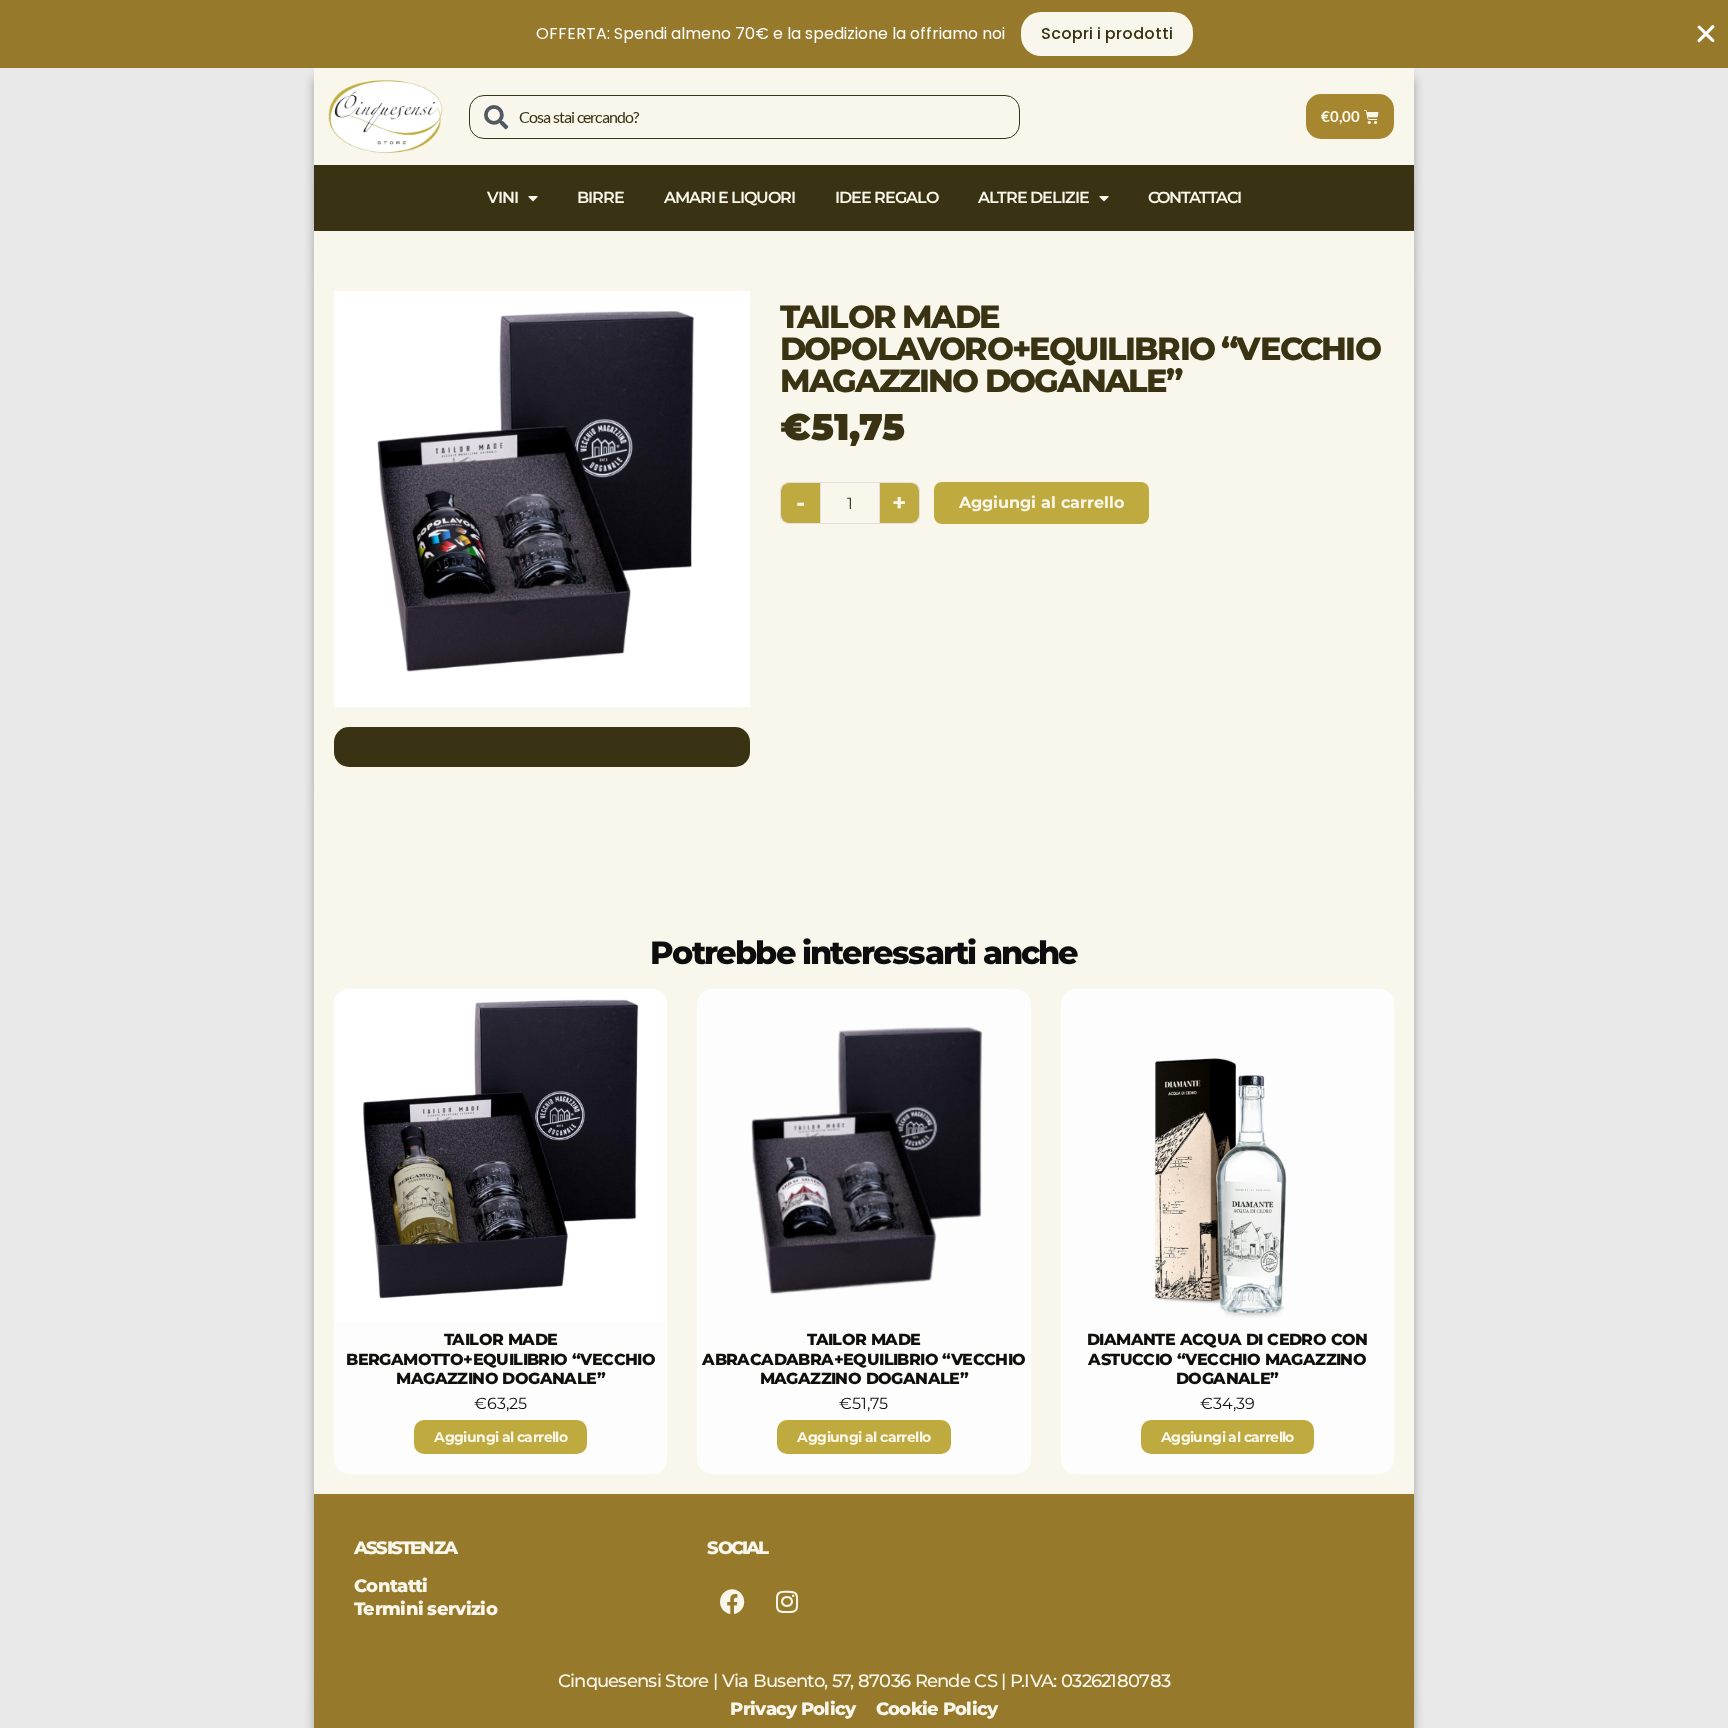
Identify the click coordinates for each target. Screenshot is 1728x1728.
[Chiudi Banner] (1706, 34)
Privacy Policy (792, 1709)
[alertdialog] (864, 34)
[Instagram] (787, 1602)
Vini (502, 197)
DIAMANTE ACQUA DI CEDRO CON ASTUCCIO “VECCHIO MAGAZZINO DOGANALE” (1227, 1358)
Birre (600, 197)
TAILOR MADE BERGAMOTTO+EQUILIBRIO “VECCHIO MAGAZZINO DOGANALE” (500, 1358)
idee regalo (886, 197)
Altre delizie (1033, 197)
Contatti (390, 1586)
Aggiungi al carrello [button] (500, 1437)
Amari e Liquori (729, 197)
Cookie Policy (937, 1709)
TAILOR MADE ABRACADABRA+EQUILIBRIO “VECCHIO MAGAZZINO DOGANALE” (863, 1358)
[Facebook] (732, 1602)
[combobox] (744, 117)
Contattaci (1194, 197)
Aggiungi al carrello (1041, 502)
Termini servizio (425, 1609)
